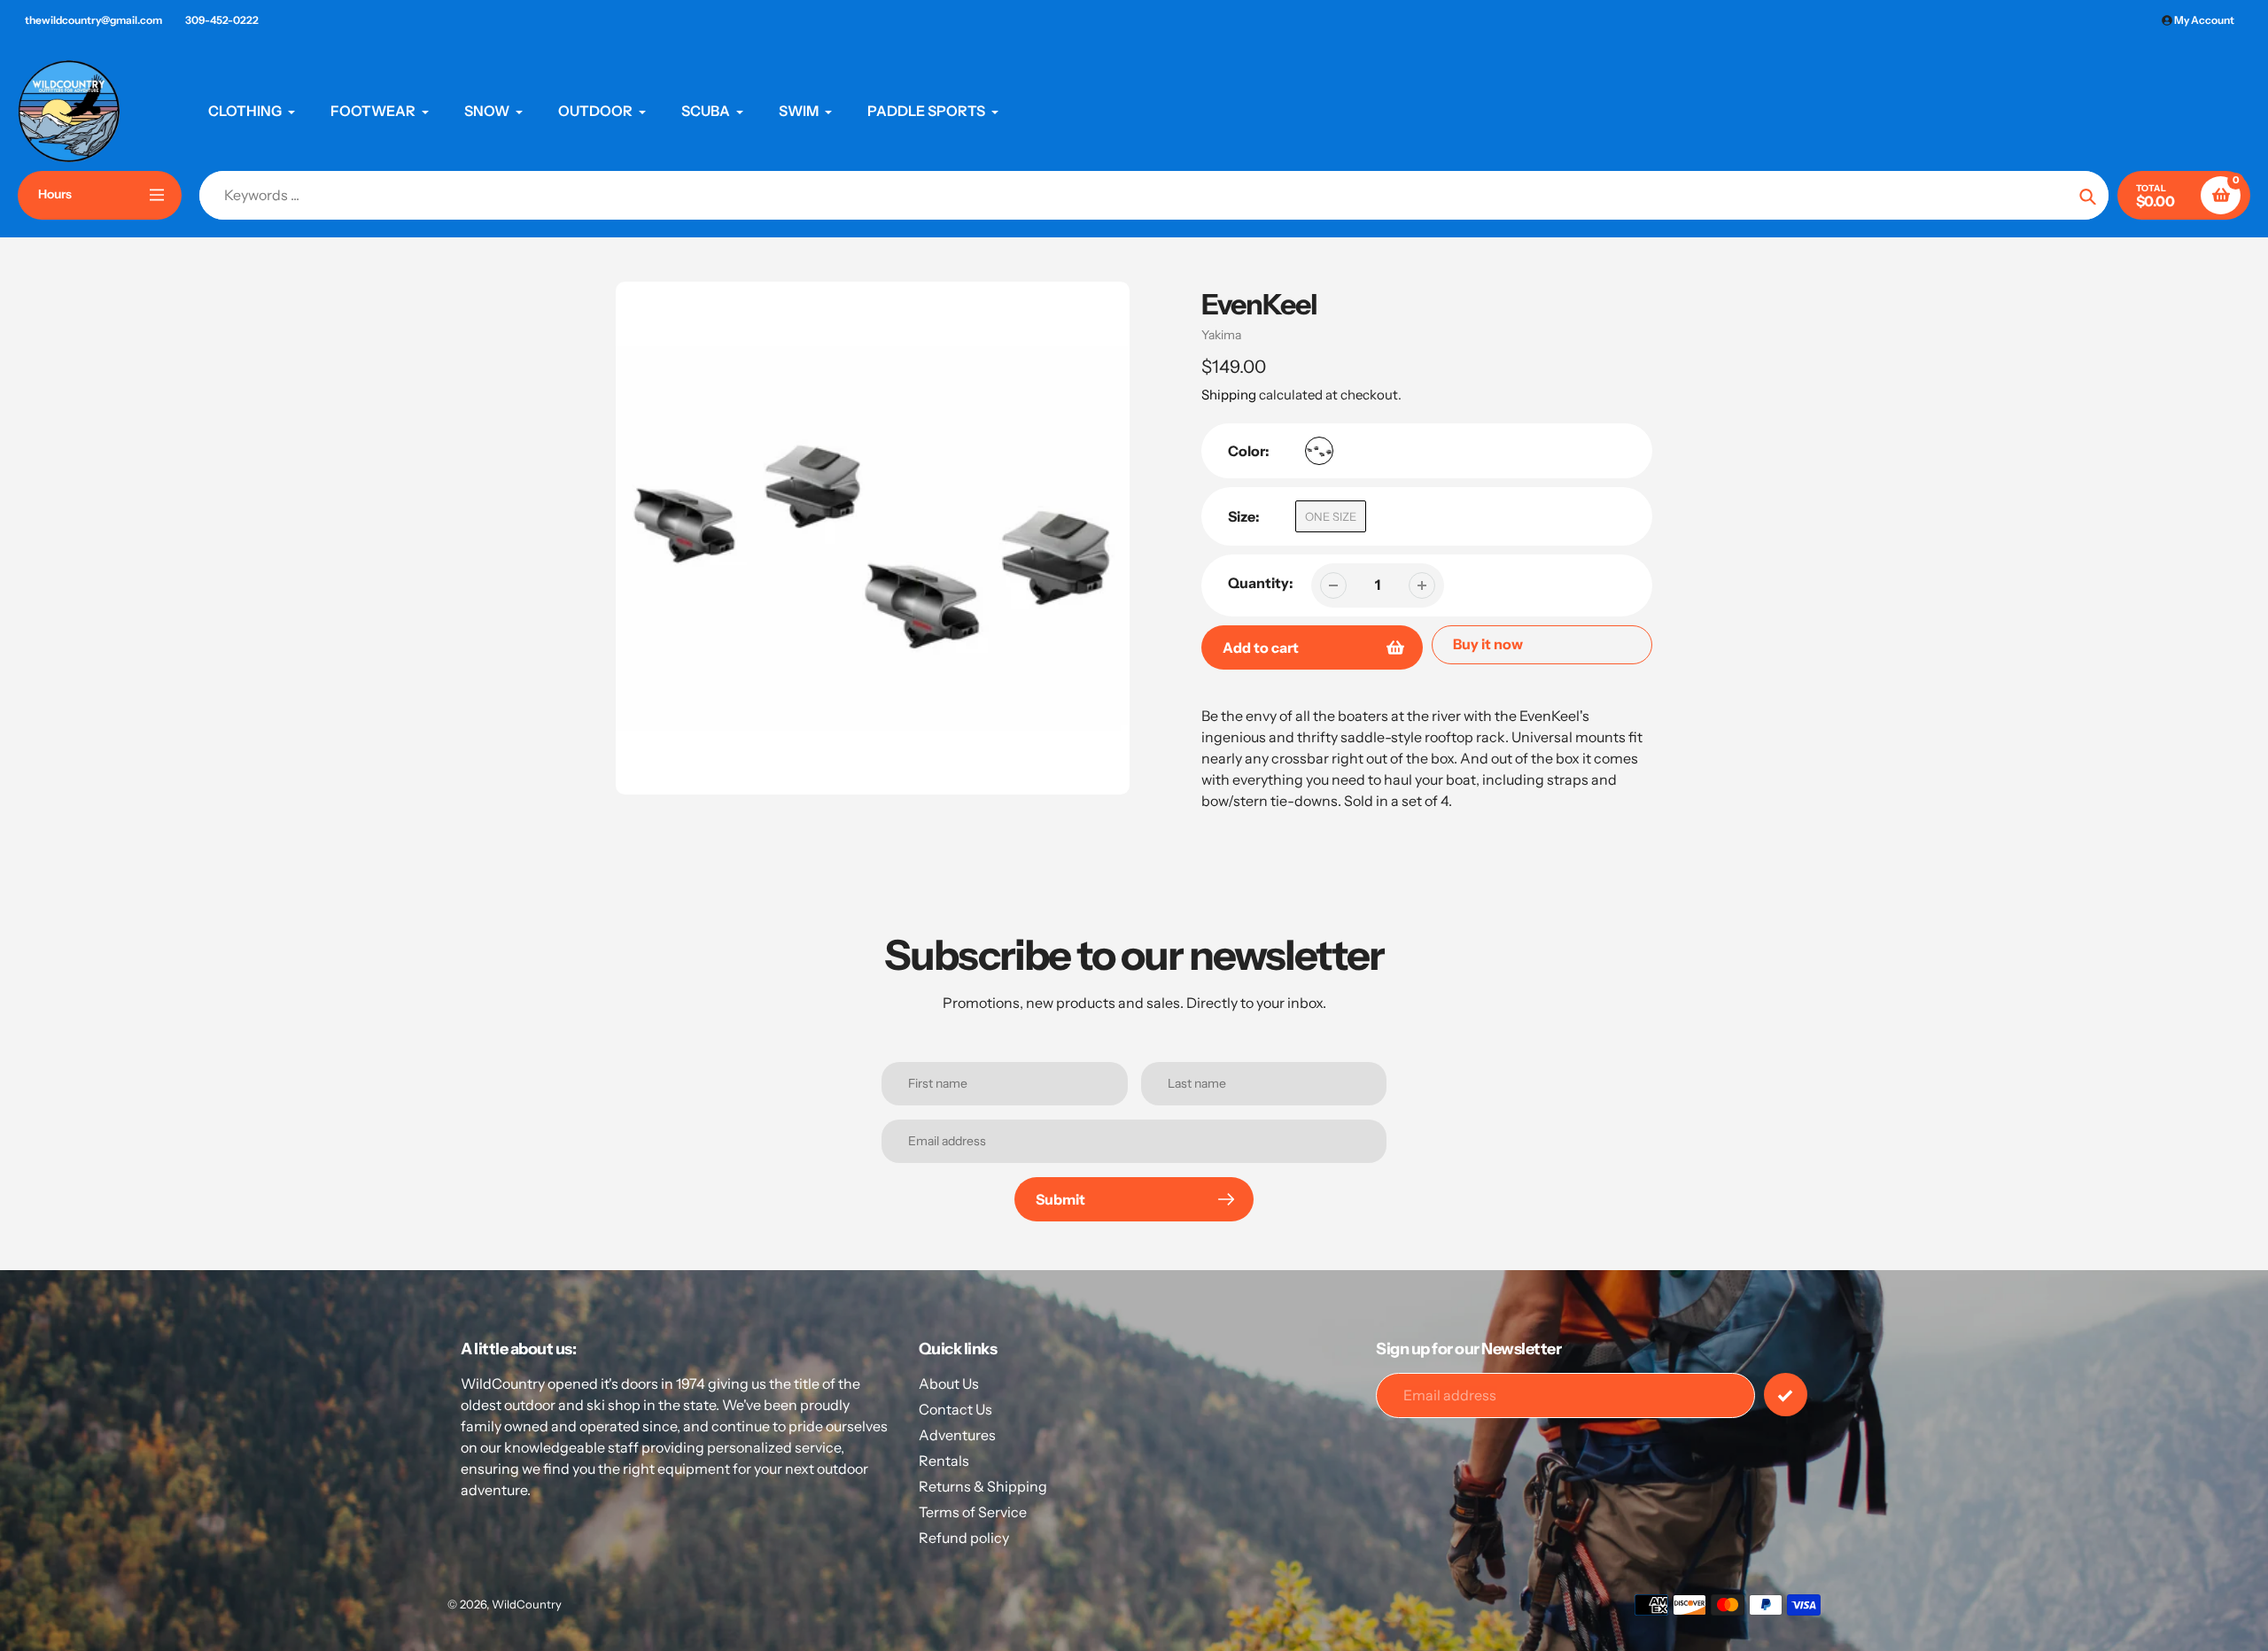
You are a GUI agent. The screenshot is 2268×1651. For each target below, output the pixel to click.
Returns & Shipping (983, 1486)
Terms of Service (973, 1512)
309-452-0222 (222, 20)
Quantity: (1261, 583)
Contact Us (955, 1409)
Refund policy (964, 1538)
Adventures (957, 1435)
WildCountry (527, 1604)
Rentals (944, 1461)
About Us (949, 1384)
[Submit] (1786, 1395)
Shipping (1229, 395)
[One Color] (1319, 451)
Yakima (1221, 335)
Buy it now (1488, 644)
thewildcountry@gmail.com (93, 20)
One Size (1331, 516)
